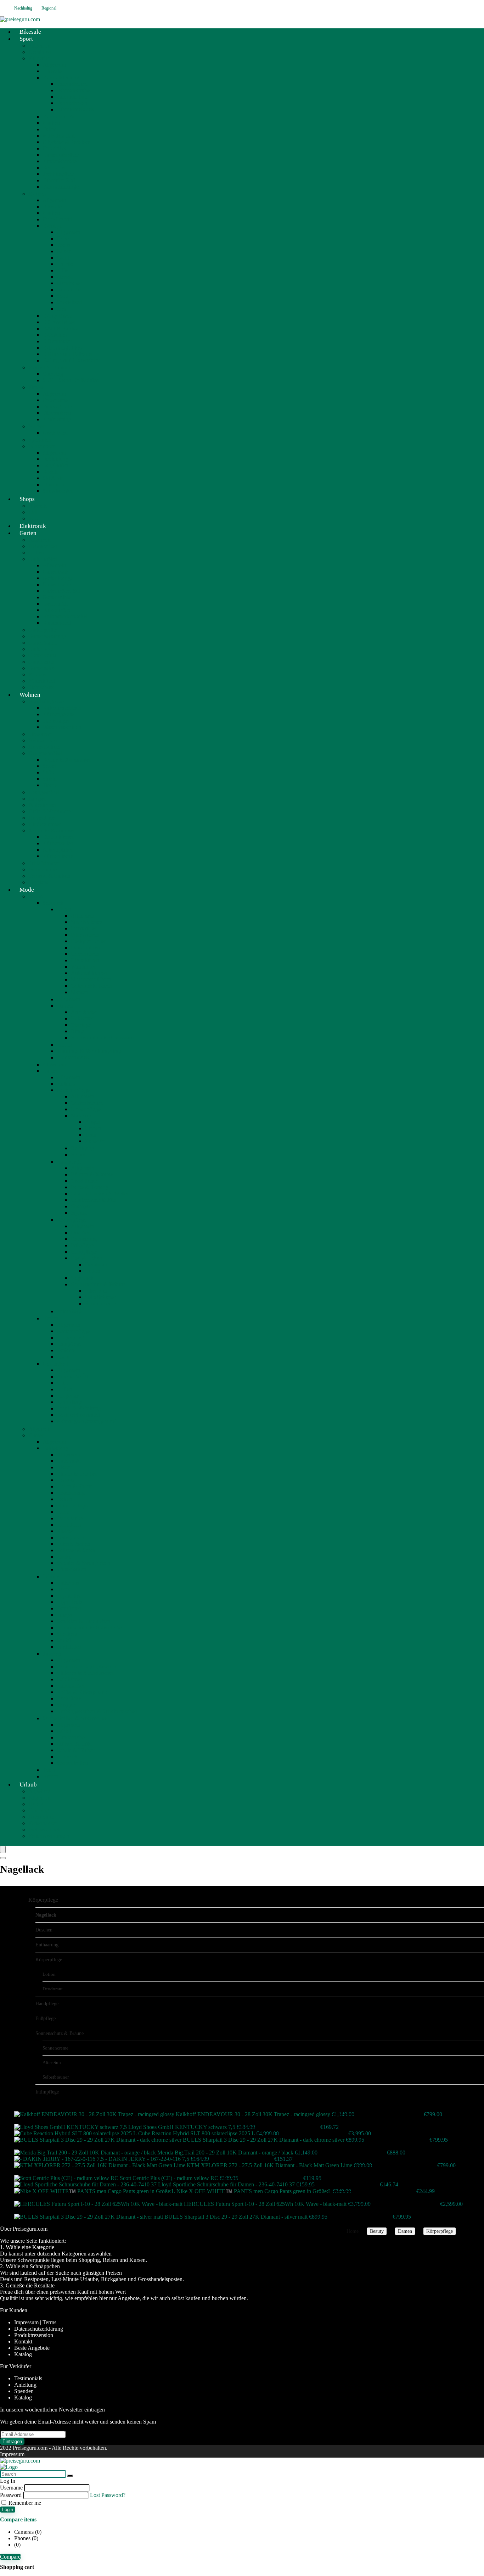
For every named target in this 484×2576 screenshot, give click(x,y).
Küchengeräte (58, 714)
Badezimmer (43, 805)
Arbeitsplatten (58, 850)
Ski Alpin (53, 478)
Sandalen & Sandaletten (83, 1621)
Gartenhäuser (43, 643)
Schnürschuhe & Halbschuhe (89, 1627)
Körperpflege (72, 1220)
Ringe (78, 1031)
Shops (27, 499)
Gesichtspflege (73, 1090)
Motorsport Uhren (91, 979)
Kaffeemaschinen (62, 708)
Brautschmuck (73, 1057)
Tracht (50, 1770)
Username (11, 2488)
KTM (63, 270)
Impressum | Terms (35, 2322)
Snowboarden (58, 491)
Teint (91, 1135)
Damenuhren (85, 947)
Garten (28, 533)
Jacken (64, 1499)
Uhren (64, 909)
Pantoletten (69, 1608)
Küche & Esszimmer (52, 830)
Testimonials (28, 2378)
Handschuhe (71, 1737)
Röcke (64, 1557)
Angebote (39, 1791)
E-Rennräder (57, 341)
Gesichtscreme (87, 1103)
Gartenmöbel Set (61, 591)
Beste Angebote (32, 2348)
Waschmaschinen (62, 727)
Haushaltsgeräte (46, 701)
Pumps (64, 1615)
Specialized (69, 302)
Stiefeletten (69, 1647)
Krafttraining (57, 419)
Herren (64, 1045)
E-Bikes (37, 194)
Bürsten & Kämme (92, 1174)
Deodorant (97, 1264)
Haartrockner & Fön (94, 1200)
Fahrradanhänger (61, 187)
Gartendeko (41, 668)
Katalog (23, 2354)
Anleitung (25, 2385)
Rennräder (54, 168)
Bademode (69, 1461)
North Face (55, 433)
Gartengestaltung (47, 636)
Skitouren (53, 484)
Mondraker (69, 283)
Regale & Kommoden (67, 760)
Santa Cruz (69, 289)
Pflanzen (38, 674)
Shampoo (81, 1206)
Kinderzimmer (44, 824)
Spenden (24, 2391)
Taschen (52, 1654)
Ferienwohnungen (49, 1836)
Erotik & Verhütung (79, 1408)
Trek (62, 309)
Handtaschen (71, 1686)
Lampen (38, 799)
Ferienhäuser (43, 1823)
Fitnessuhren (57, 413)
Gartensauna (42, 655)
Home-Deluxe (44, 747)
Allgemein (40, 46)
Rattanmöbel (57, 623)
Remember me (24, 2503)
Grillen (36, 553)
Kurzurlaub (41, 1817)
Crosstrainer (56, 400)
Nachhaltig (23, 8)
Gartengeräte (43, 630)
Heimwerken (43, 546)
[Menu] (3, 1849)
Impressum (12, 2454)
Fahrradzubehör (60, 116)
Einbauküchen (59, 837)
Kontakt (23, 2341)
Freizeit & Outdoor (50, 367)
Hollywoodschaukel (65, 616)
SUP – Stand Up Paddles (71, 380)
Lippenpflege (86, 1109)
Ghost (63, 251)
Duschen (81, 1233)
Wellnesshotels (45, 1830)
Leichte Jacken (73, 1544)
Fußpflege (82, 1245)
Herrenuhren (85, 954)
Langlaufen (55, 465)
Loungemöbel (44, 792)
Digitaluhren (85, 960)
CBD (63, 1383)
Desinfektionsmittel (78, 1415)
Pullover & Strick (76, 1550)
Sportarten (40, 440)
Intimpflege (69, 1311)
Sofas (49, 772)
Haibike (66, 264)
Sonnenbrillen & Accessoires (103, 1038)
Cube (63, 238)
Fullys (49, 129)
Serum (78, 1155)
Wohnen (30, 695)
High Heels (69, 1602)
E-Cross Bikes (59, 322)
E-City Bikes (57, 316)
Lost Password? (108, 2495)
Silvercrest (40, 734)
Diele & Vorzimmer (50, 811)
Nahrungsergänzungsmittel (87, 1421)
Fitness (36, 387)
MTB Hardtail (58, 136)
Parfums (66, 1084)
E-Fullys (52, 226)
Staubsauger (56, 721)
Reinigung (83, 1148)
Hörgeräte (68, 1396)
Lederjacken (71, 1537)
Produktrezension (34, 2335)
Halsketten (83, 1018)
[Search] (3, 1858)
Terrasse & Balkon (49, 876)
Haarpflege (69, 1162)
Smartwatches (86, 922)
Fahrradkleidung (61, 77)
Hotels (36, 1804)
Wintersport (41, 446)
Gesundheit (55, 1364)
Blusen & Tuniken (77, 1474)
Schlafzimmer (44, 863)
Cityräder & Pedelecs (66, 142)
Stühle (50, 779)
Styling (79, 1213)
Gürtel (64, 1731)
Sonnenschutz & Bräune (98, 1284)
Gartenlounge (58, 578)
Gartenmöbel (43, 559)
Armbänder (84, 1012)
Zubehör (95, 1141)
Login (8, 2510)
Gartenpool (41, 649)
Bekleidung (55, 459)
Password (11, 2495)
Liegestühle (55, 604)
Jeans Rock (69, 1525)
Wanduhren (84, 967)
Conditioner (84, 1181)
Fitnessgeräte (57, 406)
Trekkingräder (58, 174)
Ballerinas (68, 1583)
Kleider (65, 1531)
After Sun (96, 1291)
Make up (81, 1116)
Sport (26, 39)
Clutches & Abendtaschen (86, 1673)
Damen (65, 1006)
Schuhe (51, 1576)
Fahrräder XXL (60, 180)
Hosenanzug (71, 1493)
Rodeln (51, 472)
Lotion (92, 1271)
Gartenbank (56, 572)
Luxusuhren (84, 928)
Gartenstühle (57, 597)
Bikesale (52, 71)
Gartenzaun (41, 662)
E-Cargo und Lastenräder (71, 360)
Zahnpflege (69, 1402)
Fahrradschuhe (73, 90)
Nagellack (82, 1278)
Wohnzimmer (43, 869)
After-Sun (52, 2062)
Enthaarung (84, 1239)
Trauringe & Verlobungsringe (89, 1051)
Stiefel (64, 1640)
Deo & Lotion (87, 1258)
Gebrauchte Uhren (92, 986)
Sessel (49, 766)
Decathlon (40, 52)
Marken (51, 123)
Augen (93, 1122)
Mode (27, 890)
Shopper (66, 1705)
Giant (63, 258)
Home (353, 2231)
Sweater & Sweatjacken (83, 1563)
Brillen (64, 1389)
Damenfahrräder (61, 155)
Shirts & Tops (72, 1506)
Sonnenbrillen (72, 1763)
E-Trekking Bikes (62, 348)
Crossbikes (55, 148)
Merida (65, 277)
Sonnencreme (100, 1303)
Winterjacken (71, 1569)
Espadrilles (69, 1596)
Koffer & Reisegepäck (82, 1692)
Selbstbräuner (100, 1297)
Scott (62, 296)
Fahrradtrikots (72, 97)
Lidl (33, 512)
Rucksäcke (69, 1698)
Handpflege (84, 1252)
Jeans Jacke (70, 1518)
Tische (50, 785)
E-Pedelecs (55, 335)
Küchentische (58, 856)
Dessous (66, 1480)
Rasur (63, 1357)
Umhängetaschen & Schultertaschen (97, 1711)
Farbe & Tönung (90, 1187)
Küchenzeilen (58, 843)
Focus (63, 245)
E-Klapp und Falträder (68, 354)
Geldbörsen (70, 1679)
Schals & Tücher (75, 1750)
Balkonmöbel (58, 610)
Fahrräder (39, 58)
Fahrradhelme (72, 84)
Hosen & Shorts (75, 1486)
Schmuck (53, 903)
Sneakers (67, 1634)
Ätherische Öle (74, 1376)
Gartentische (57, 584)
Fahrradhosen (72, 103)
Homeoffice (42, 818)
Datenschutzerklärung (39, 2329)
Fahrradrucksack (75, 109)
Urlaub (28, 1785)
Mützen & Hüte (74, 1744)
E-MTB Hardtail (61, 328)
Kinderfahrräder (60, 161)
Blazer (64, 1467)
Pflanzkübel (42, 681)
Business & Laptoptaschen (86, 1666)
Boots (63, 1589)
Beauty (36, 896)
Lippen (93, 1128)
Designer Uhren (89, 941)
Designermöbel (45, 753)
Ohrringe (81, 1025)
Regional (49, 8)
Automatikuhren (89, 973)
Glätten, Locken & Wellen (100, 1194)
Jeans (63, 1512)
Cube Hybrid (57, 219)
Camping (53, 374)
